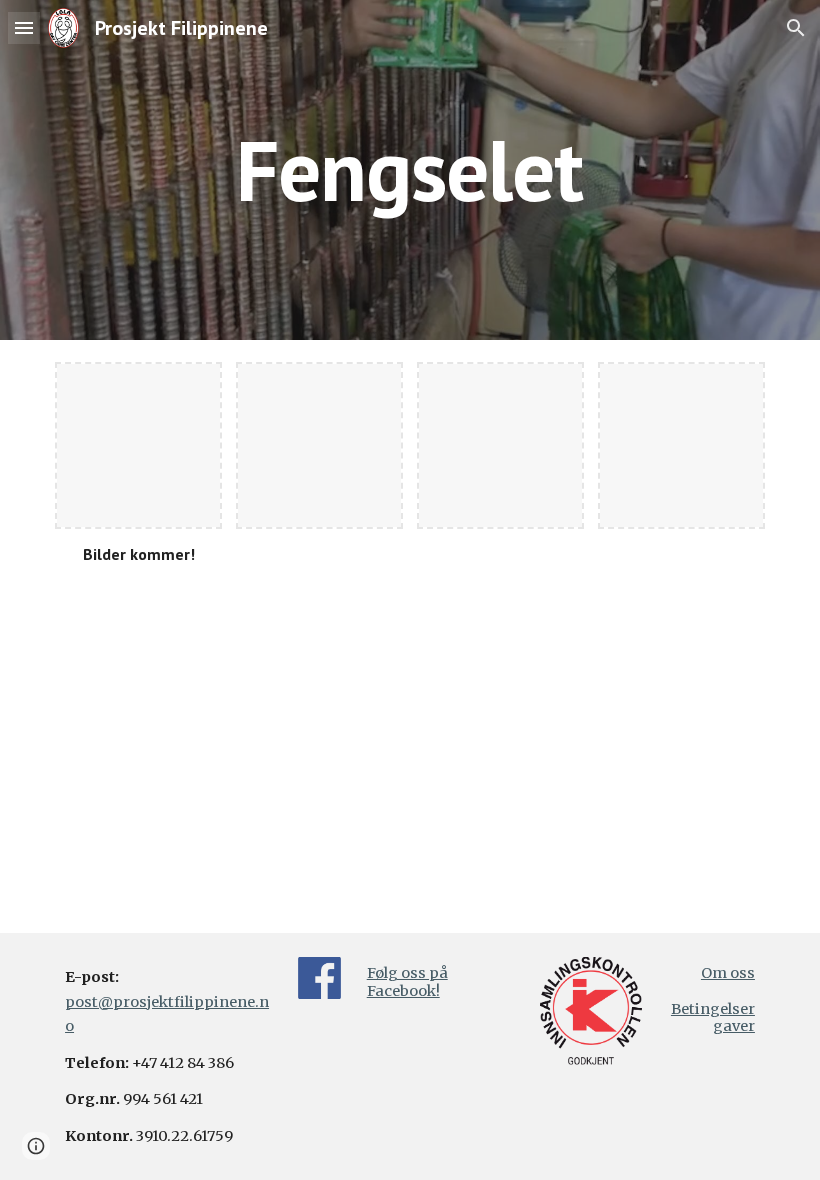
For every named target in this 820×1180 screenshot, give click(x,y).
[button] (24, 27)
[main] (410, 169)
